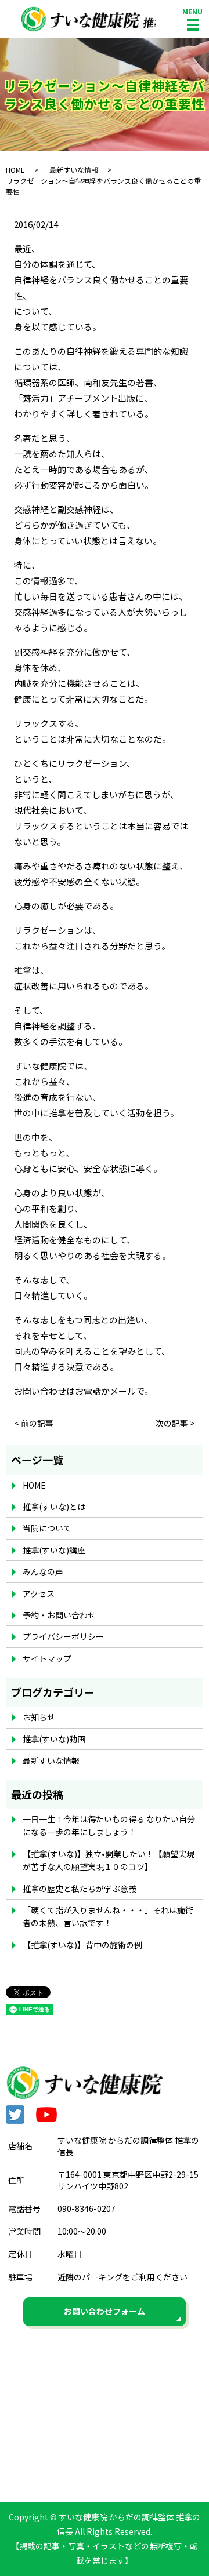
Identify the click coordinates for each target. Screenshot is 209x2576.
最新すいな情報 (74, 170)
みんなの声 (43, 1571)
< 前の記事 (34, 1423)
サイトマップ (47, 1658)
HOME (15, 170)
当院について (47, 1528)
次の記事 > (175, 1423)
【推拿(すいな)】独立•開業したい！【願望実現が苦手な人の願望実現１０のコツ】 (109, 1860)
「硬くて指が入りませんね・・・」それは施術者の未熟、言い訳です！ (108, 1916)
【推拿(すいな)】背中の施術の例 (82, 1945)
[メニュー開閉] (193, 25)
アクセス (39, 1593)
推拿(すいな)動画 (54, 1739)
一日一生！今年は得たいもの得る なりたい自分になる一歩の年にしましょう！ (109, 1825)
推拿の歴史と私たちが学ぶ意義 (80, 1889)
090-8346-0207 (87, 2208)
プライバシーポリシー (63, 1636)
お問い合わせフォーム (105, 2311)
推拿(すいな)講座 (54, 1550)
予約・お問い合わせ (59, 1615)
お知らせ (39, 1717)
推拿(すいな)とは (54, 1507)
